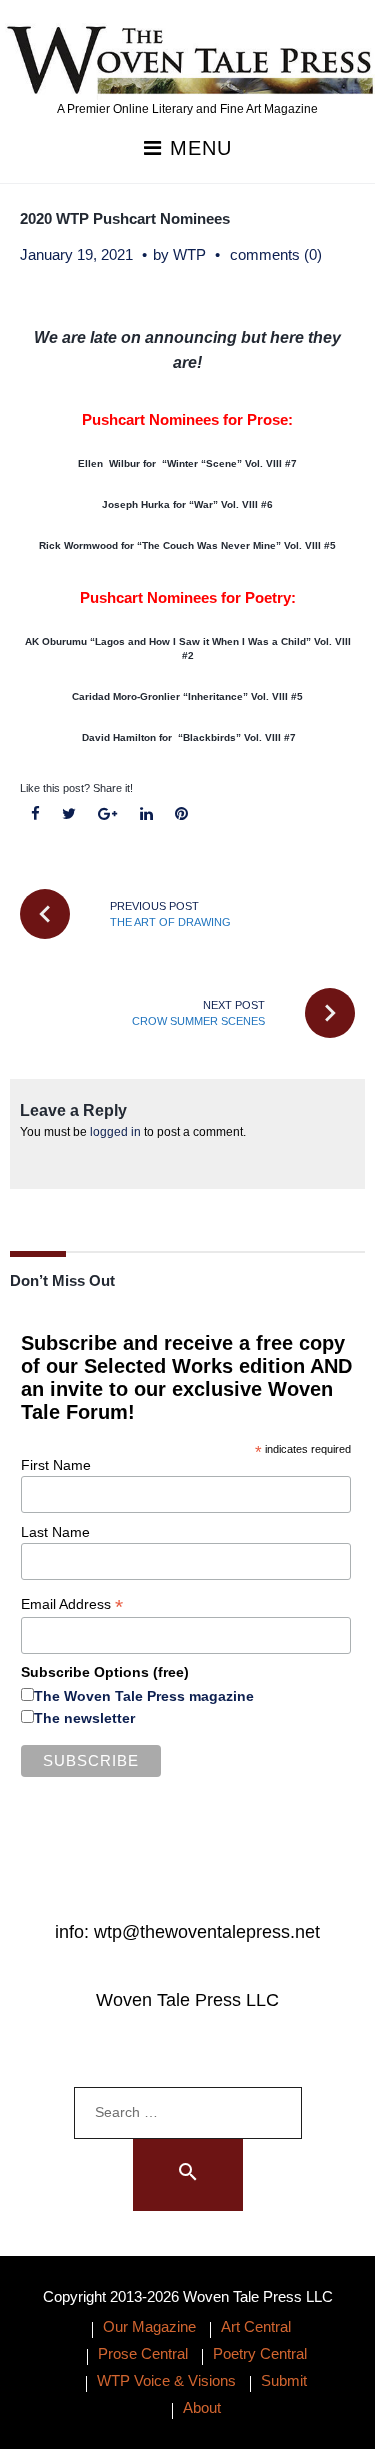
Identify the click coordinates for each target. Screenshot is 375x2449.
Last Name (55, 1532)
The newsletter (84, 1718)
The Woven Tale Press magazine (144, 1696)
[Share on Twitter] (69, 814)
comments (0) (276, 254)
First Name (56, 1465)
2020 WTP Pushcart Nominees (125, 218)
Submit (284, 2380)
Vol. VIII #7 (270, 737)
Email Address (72, 1604)
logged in (115, 1132)
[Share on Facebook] (36, 814)
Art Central (256, 2326)
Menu (197, 148)
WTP (189, 254)
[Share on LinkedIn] (146, 814)
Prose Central (143, 2353)
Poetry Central (260, 2353)
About (202, 2407)
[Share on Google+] (108, 814)
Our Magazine (149, 2326)
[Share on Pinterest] (181, 814)
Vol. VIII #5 (275, 696)
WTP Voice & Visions (166, 2380)
